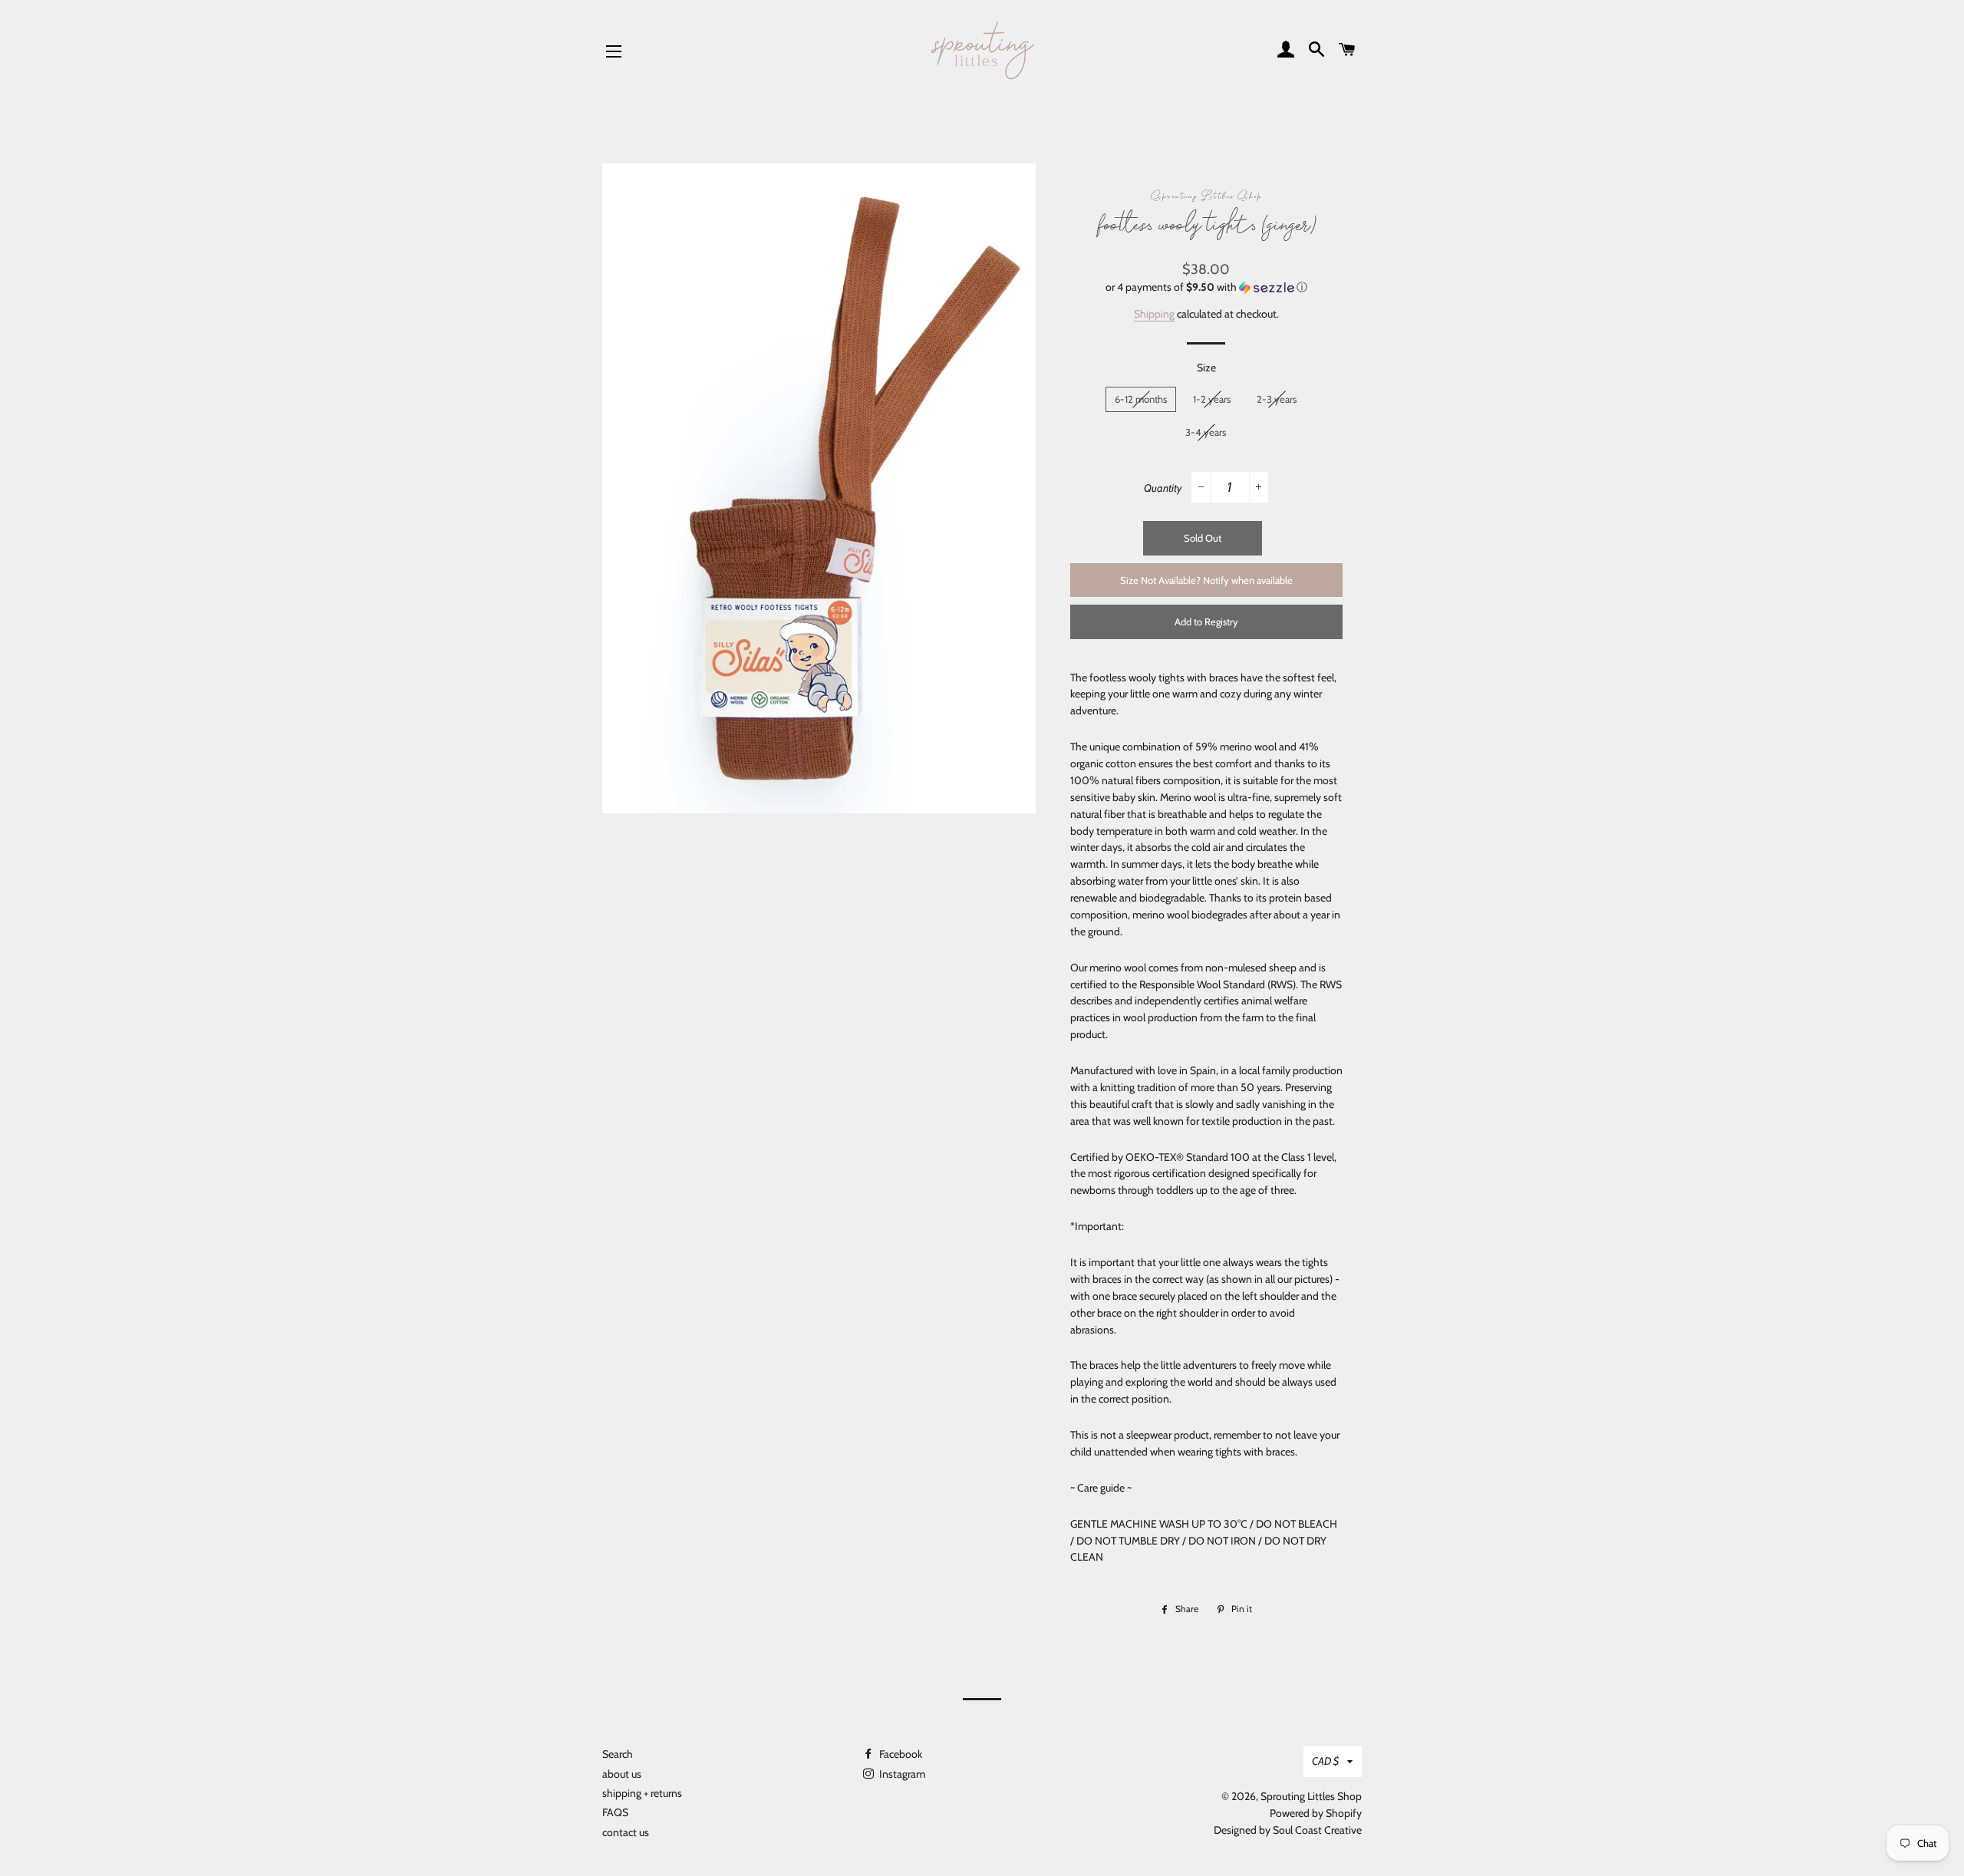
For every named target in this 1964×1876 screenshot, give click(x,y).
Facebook (900, 1754)
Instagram (901, 1774)
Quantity (1163, 488)
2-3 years (1277, 399)
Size (1206, 368)
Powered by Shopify (1316, 1813)
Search (618, 1754)
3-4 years (1206, 432)
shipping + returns (642, 1793)
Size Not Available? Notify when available (1206, 580)
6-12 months (1141, 399)
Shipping (1154, 314)
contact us (626, 1832)
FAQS (615, 1812)
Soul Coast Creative (1317, 1830)
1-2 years (1212, 399)
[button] (1206, 287)
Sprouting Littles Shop (1311, 1796)
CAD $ (1326, 1761)
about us (622, 1774)
